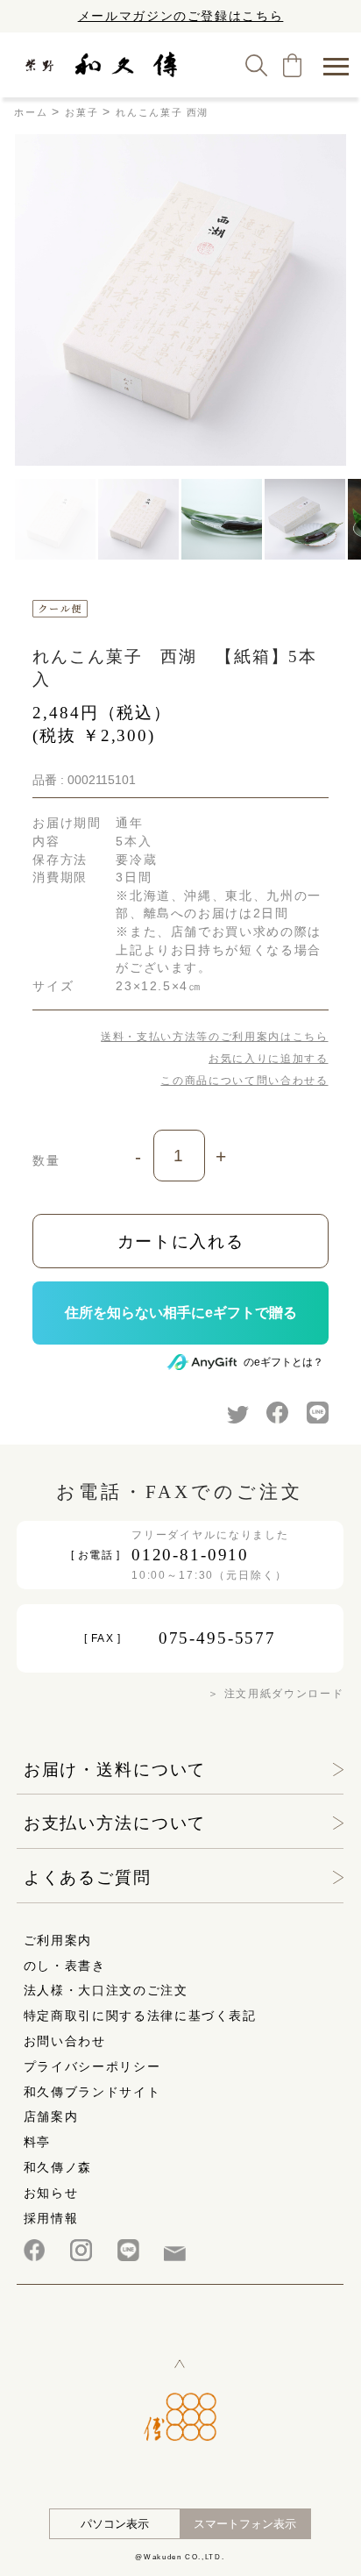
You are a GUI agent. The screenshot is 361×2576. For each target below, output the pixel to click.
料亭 (37, 2142)
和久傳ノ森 (58, 2167)
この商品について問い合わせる (244, 1081)
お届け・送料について (115, 1770)
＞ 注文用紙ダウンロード (276, 1694)
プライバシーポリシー (92, 2066)
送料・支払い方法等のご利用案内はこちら (214, 1037)
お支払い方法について (115, 1823)
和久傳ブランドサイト (92, 2092)
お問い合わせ (65, 2041)
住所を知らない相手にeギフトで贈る (181, 1313)
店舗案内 (51, 2116)
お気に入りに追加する (268, 1059)
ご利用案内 (58, 1940)
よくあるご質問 (88, 1877)
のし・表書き (65, 1966)
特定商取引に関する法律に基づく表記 (140, 2016)
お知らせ (51, 2193)
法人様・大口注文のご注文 (106, 1990)
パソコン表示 (115, 2524)
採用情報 (51, 2218)
